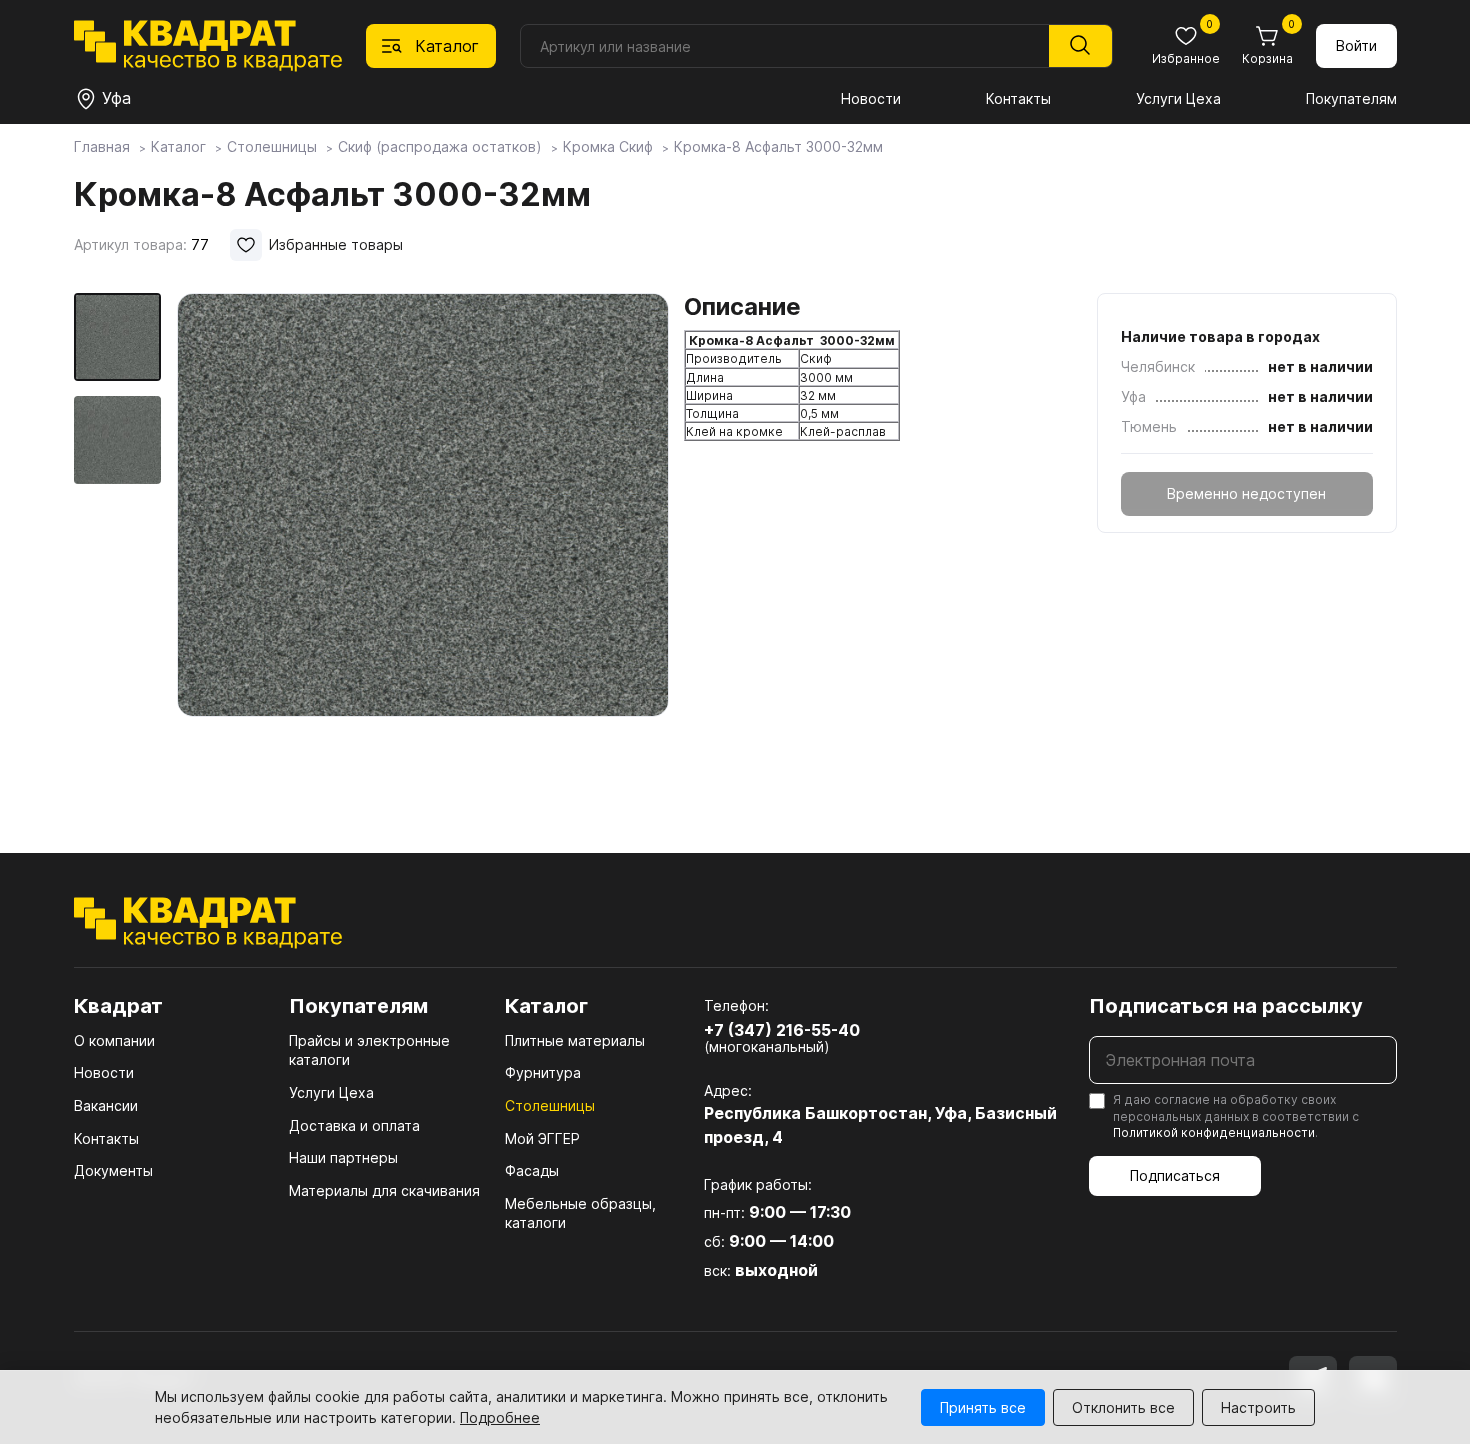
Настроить (1258, 1407)
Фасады (532, 1170)
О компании (114, 1040)
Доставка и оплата (354, 1125)
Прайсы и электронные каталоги (369, 1050)
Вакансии (106, 1105)
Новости (871, 98)
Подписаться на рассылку (1226, 1006)
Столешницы (550, 1105)
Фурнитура (543, 1072)
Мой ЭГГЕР (542, 1138)
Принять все (983, 1407)
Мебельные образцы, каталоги (580, 1213)
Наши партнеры (343, 1157)
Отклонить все (1123, 1407)
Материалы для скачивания (384, 1190)
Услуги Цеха (1178, 98)
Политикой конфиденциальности (1214, 1132)
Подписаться (1175, 1175)
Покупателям (1351, 98)
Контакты (1018, 98)
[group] (423, 544)
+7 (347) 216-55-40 (782, 1030)
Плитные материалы (575, 1040)
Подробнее (500, 1417)
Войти (1356, 45)
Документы (113, 1170)
